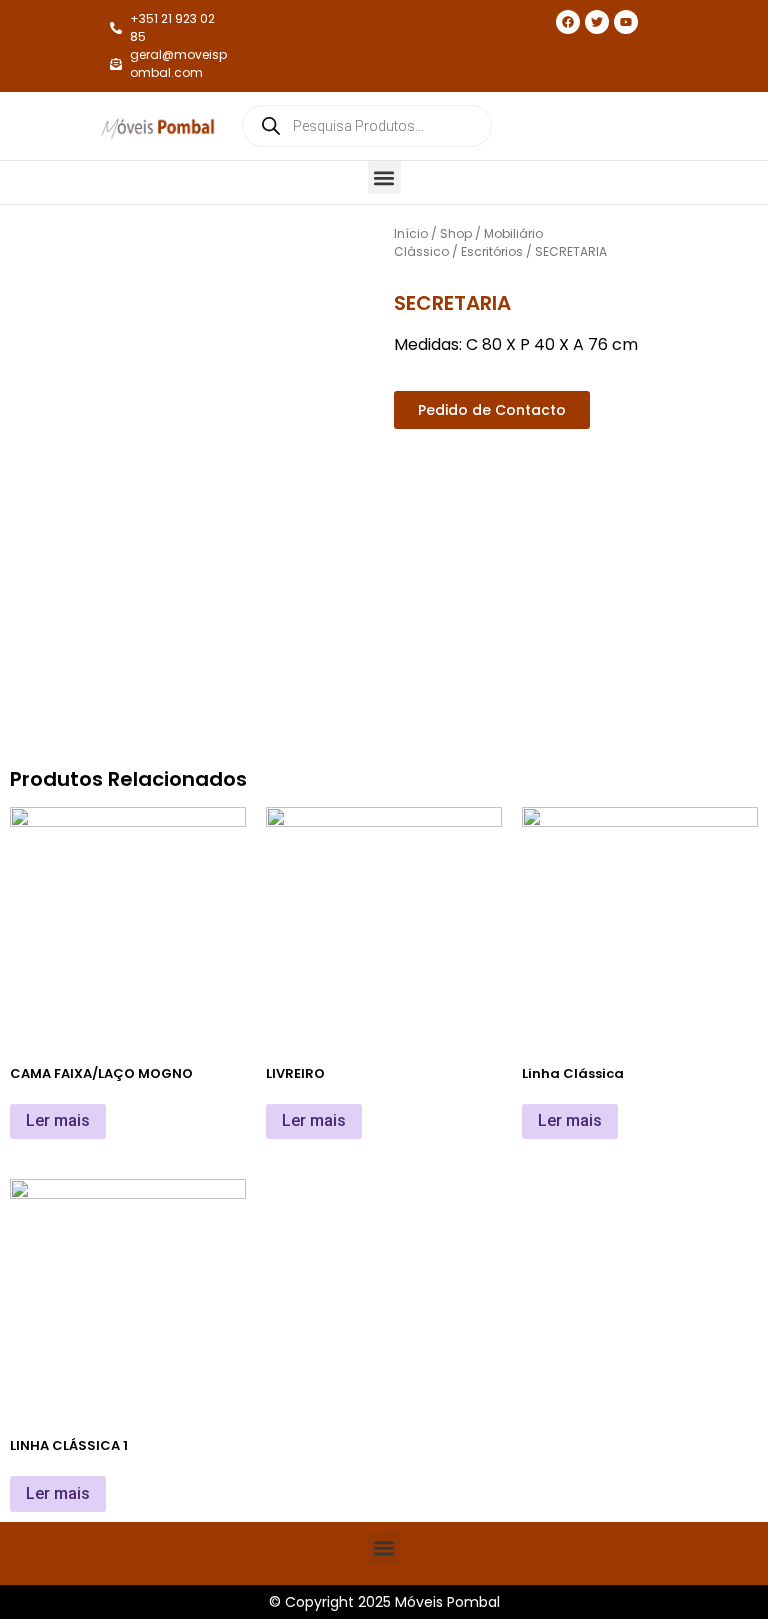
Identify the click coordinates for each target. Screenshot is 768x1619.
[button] (384, 177)
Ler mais (58, 1120)
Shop (456, 233)
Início (411, 233)
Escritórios (492, 251)
